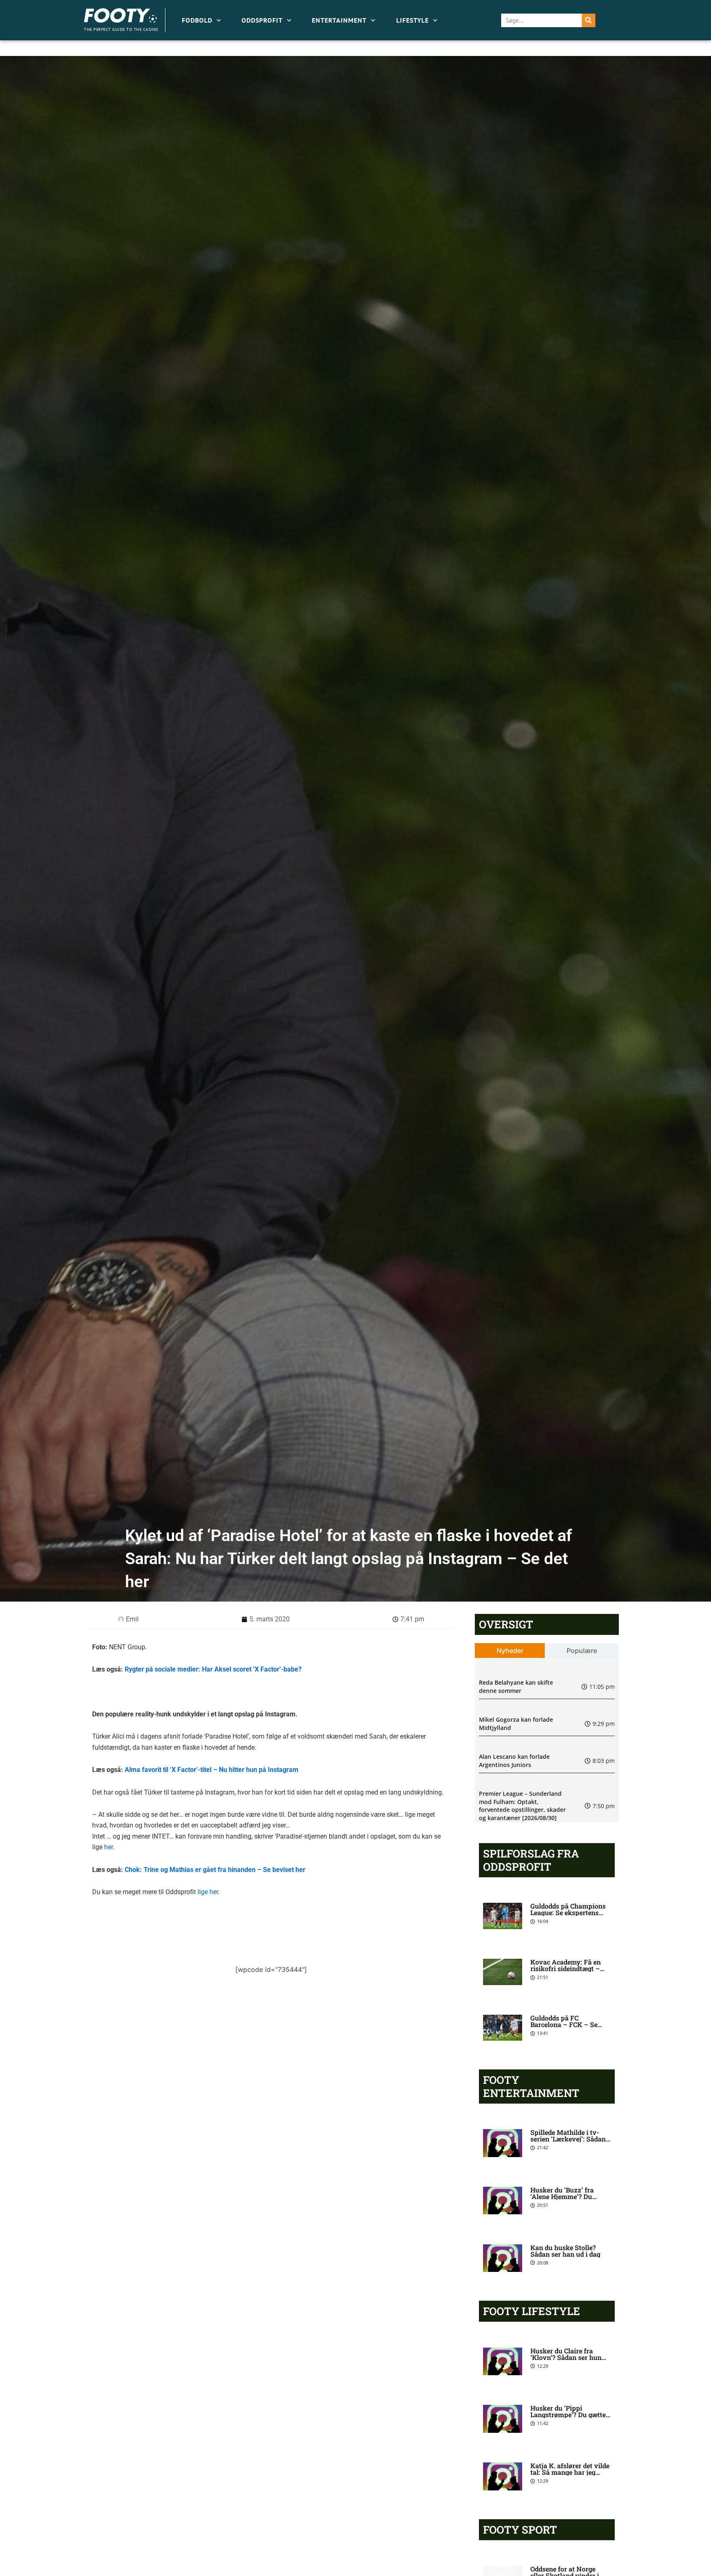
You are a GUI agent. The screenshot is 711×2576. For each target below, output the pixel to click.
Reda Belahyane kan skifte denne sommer (516, 1687)
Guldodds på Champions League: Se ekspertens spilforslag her (568, 1912)
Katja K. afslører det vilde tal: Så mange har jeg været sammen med (570, 2472)
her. (109, 1847)
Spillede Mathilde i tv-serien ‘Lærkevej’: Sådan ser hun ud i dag (568, 2139)
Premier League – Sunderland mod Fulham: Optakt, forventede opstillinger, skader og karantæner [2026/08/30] (522, 1806)
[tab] (510, 1651)
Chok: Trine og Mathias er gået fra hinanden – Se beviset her (215, 1870)
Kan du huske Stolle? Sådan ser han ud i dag (565, 2251)
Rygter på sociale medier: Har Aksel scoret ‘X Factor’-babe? (213, 1669)
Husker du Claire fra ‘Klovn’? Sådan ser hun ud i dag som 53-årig (566, 2357)
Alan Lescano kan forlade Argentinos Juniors (514, 1761)
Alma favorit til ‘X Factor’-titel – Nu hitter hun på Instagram (211, 1770)
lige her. (209, 1892)
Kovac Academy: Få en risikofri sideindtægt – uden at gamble (566, 1968)
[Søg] (589, 20)
